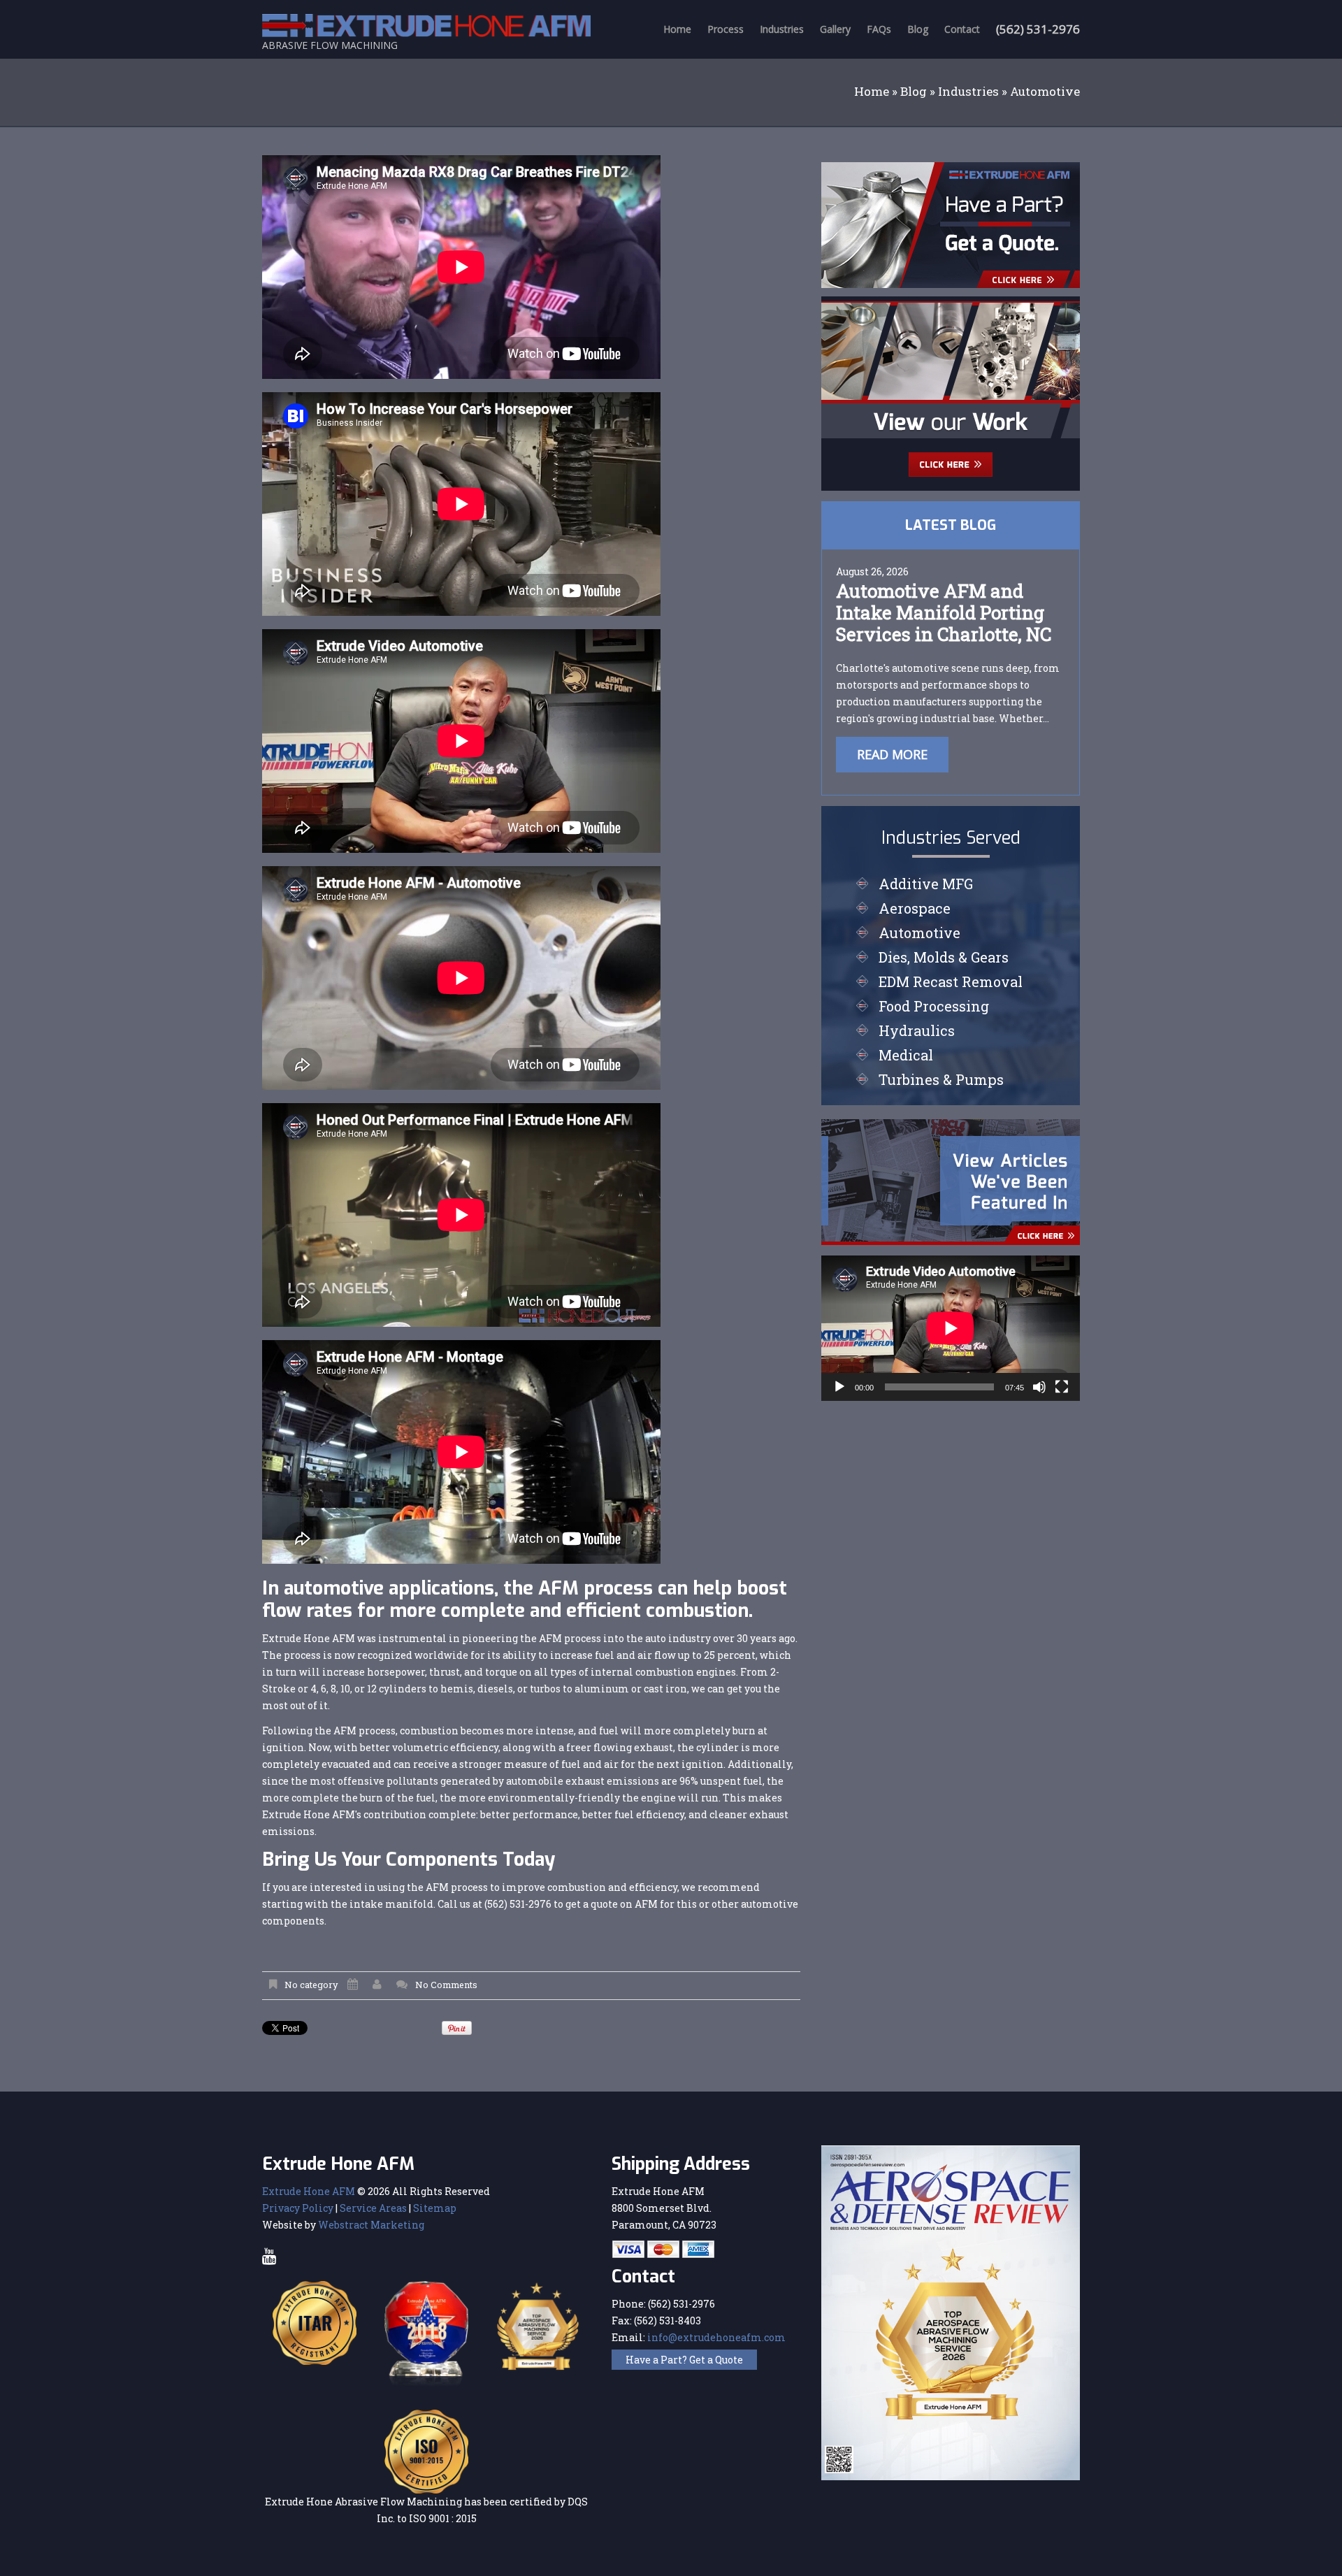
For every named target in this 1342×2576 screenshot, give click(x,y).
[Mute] (1039, 1387)
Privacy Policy (298, 2208)
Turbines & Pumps (941, 1079)
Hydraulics (917, 1030)
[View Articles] (951, 1181)
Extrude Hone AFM (309, 2191)
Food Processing (934, 1006)
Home (677, 29)
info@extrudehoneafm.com (716, 2337)
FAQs (879, 29)
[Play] (839, 1387)
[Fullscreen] (1062, 1387)
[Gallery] (951, 393)
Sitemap (435, 2208)
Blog (918, 29)
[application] (951, 1328)
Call (448, 1904)
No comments (446, 1985)
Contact (962, 29)
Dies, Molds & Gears (944, 957)
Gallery (835, 29)
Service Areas (373, 2208)
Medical (906, 1055)
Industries (782, 29)
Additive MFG (926, 884)
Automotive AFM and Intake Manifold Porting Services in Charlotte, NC (944, 612)
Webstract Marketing (371, 2225)
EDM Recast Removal (951, 981)
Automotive (919, 933)
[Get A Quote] (951, 224)
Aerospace (915, 908)
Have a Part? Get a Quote (684, 2360)
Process (726, 29)
